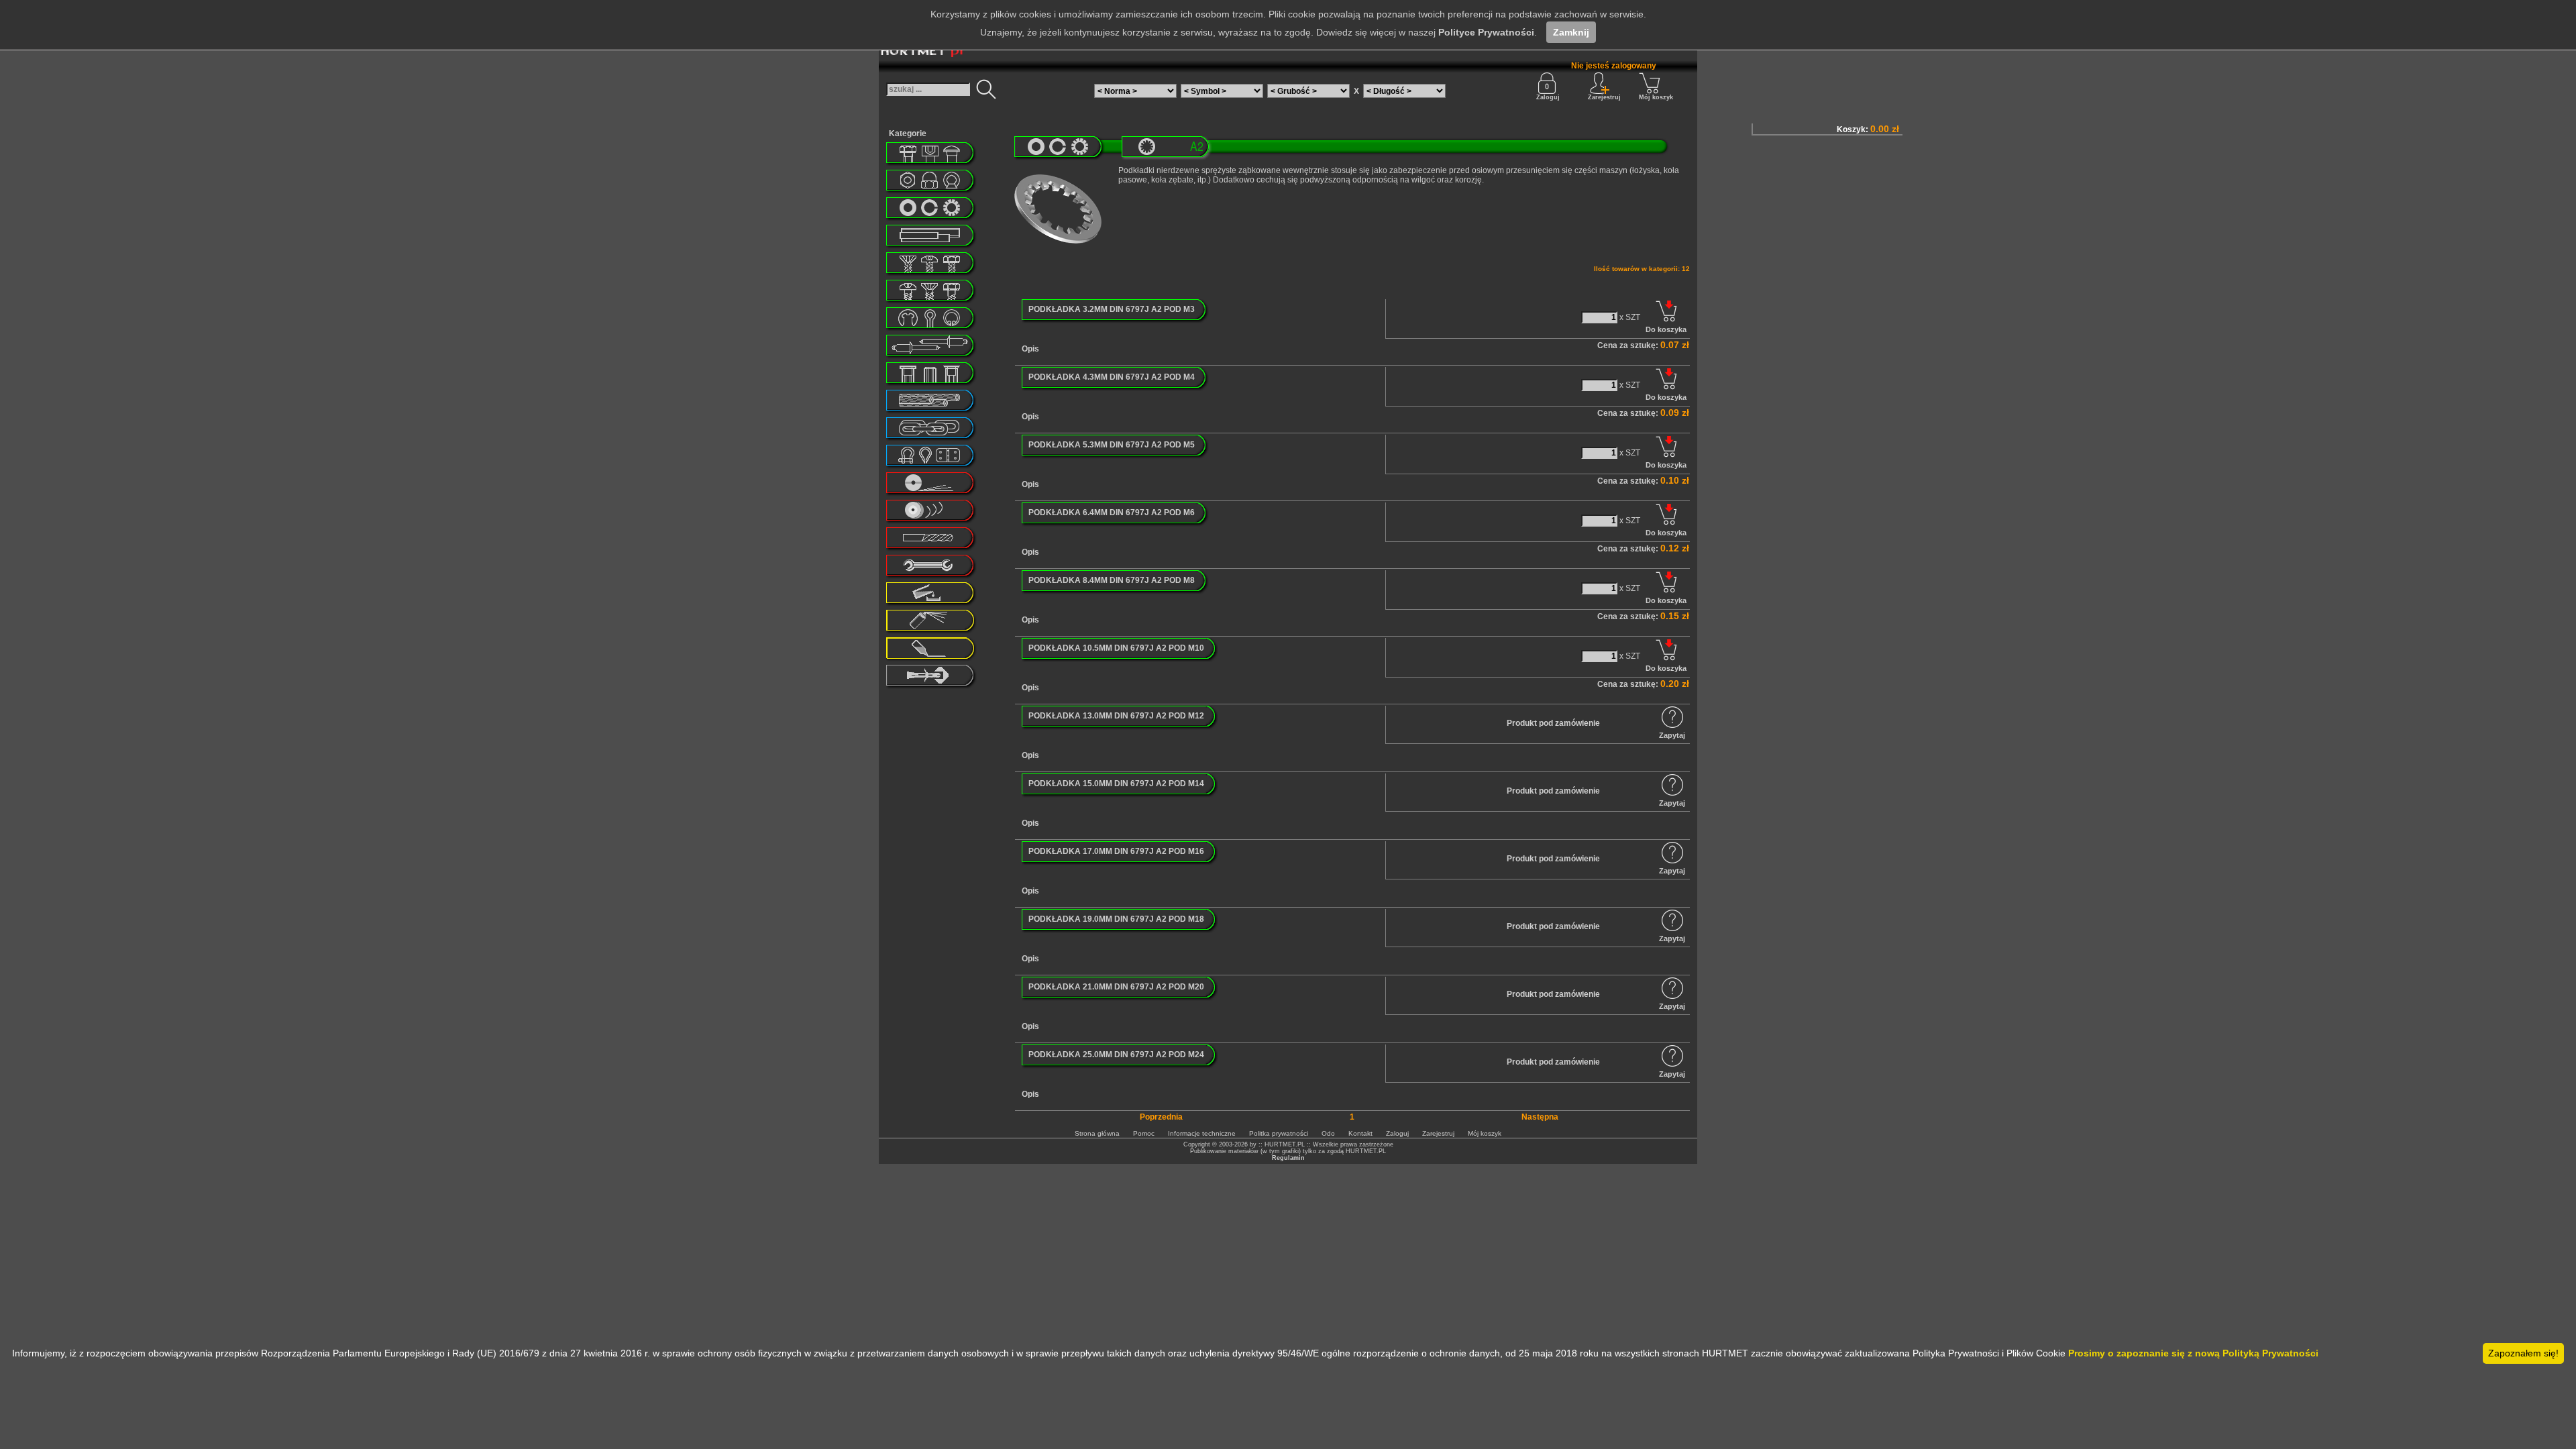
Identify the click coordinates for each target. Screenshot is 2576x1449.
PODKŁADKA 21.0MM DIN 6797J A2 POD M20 (1116, 987)
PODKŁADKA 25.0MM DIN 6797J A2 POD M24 (1116, 1055)
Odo (1328, 1133)
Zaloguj (1548, 97)
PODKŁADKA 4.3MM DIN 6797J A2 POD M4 (1112, 377)
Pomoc (1144, 1133)
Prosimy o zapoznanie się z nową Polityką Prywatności (2193, 1353)
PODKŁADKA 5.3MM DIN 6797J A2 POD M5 (1112, 445)
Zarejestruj (1438, 1133)
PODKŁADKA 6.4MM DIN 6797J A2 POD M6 (1112, 513)
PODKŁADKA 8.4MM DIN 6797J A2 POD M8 (1112, 580)
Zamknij (1571, 32)
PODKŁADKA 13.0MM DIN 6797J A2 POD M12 (1116, 716)
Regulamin (1288, 1158)
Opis (1030, 349)
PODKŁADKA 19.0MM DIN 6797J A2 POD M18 (1116, 919)
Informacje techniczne (1202, 1133)
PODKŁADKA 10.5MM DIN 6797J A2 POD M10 (1116, 648)
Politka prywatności (1279, 1133)
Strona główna (1097, 1133)
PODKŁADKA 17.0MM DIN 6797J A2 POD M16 (1116, 851)
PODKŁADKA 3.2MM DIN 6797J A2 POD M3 (1112, 309)
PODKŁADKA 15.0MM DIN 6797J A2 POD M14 (1116, 784)
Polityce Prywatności (1486, 32)
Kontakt (1360, 1133)
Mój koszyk (1656, 97)
